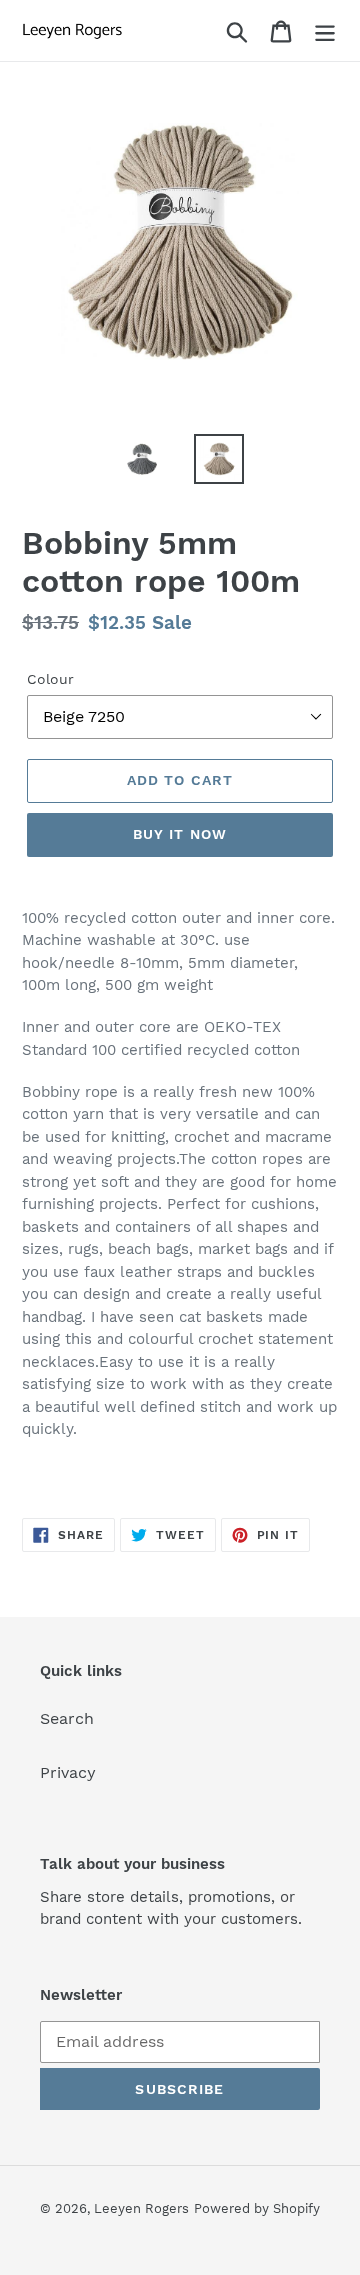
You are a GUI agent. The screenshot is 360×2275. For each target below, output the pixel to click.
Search (67, 1718)
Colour (50, 679)
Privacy (68, 1772)
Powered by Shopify (257, 2208)
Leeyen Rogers (141, 2208)
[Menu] (325, 30)
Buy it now (180, 834)
